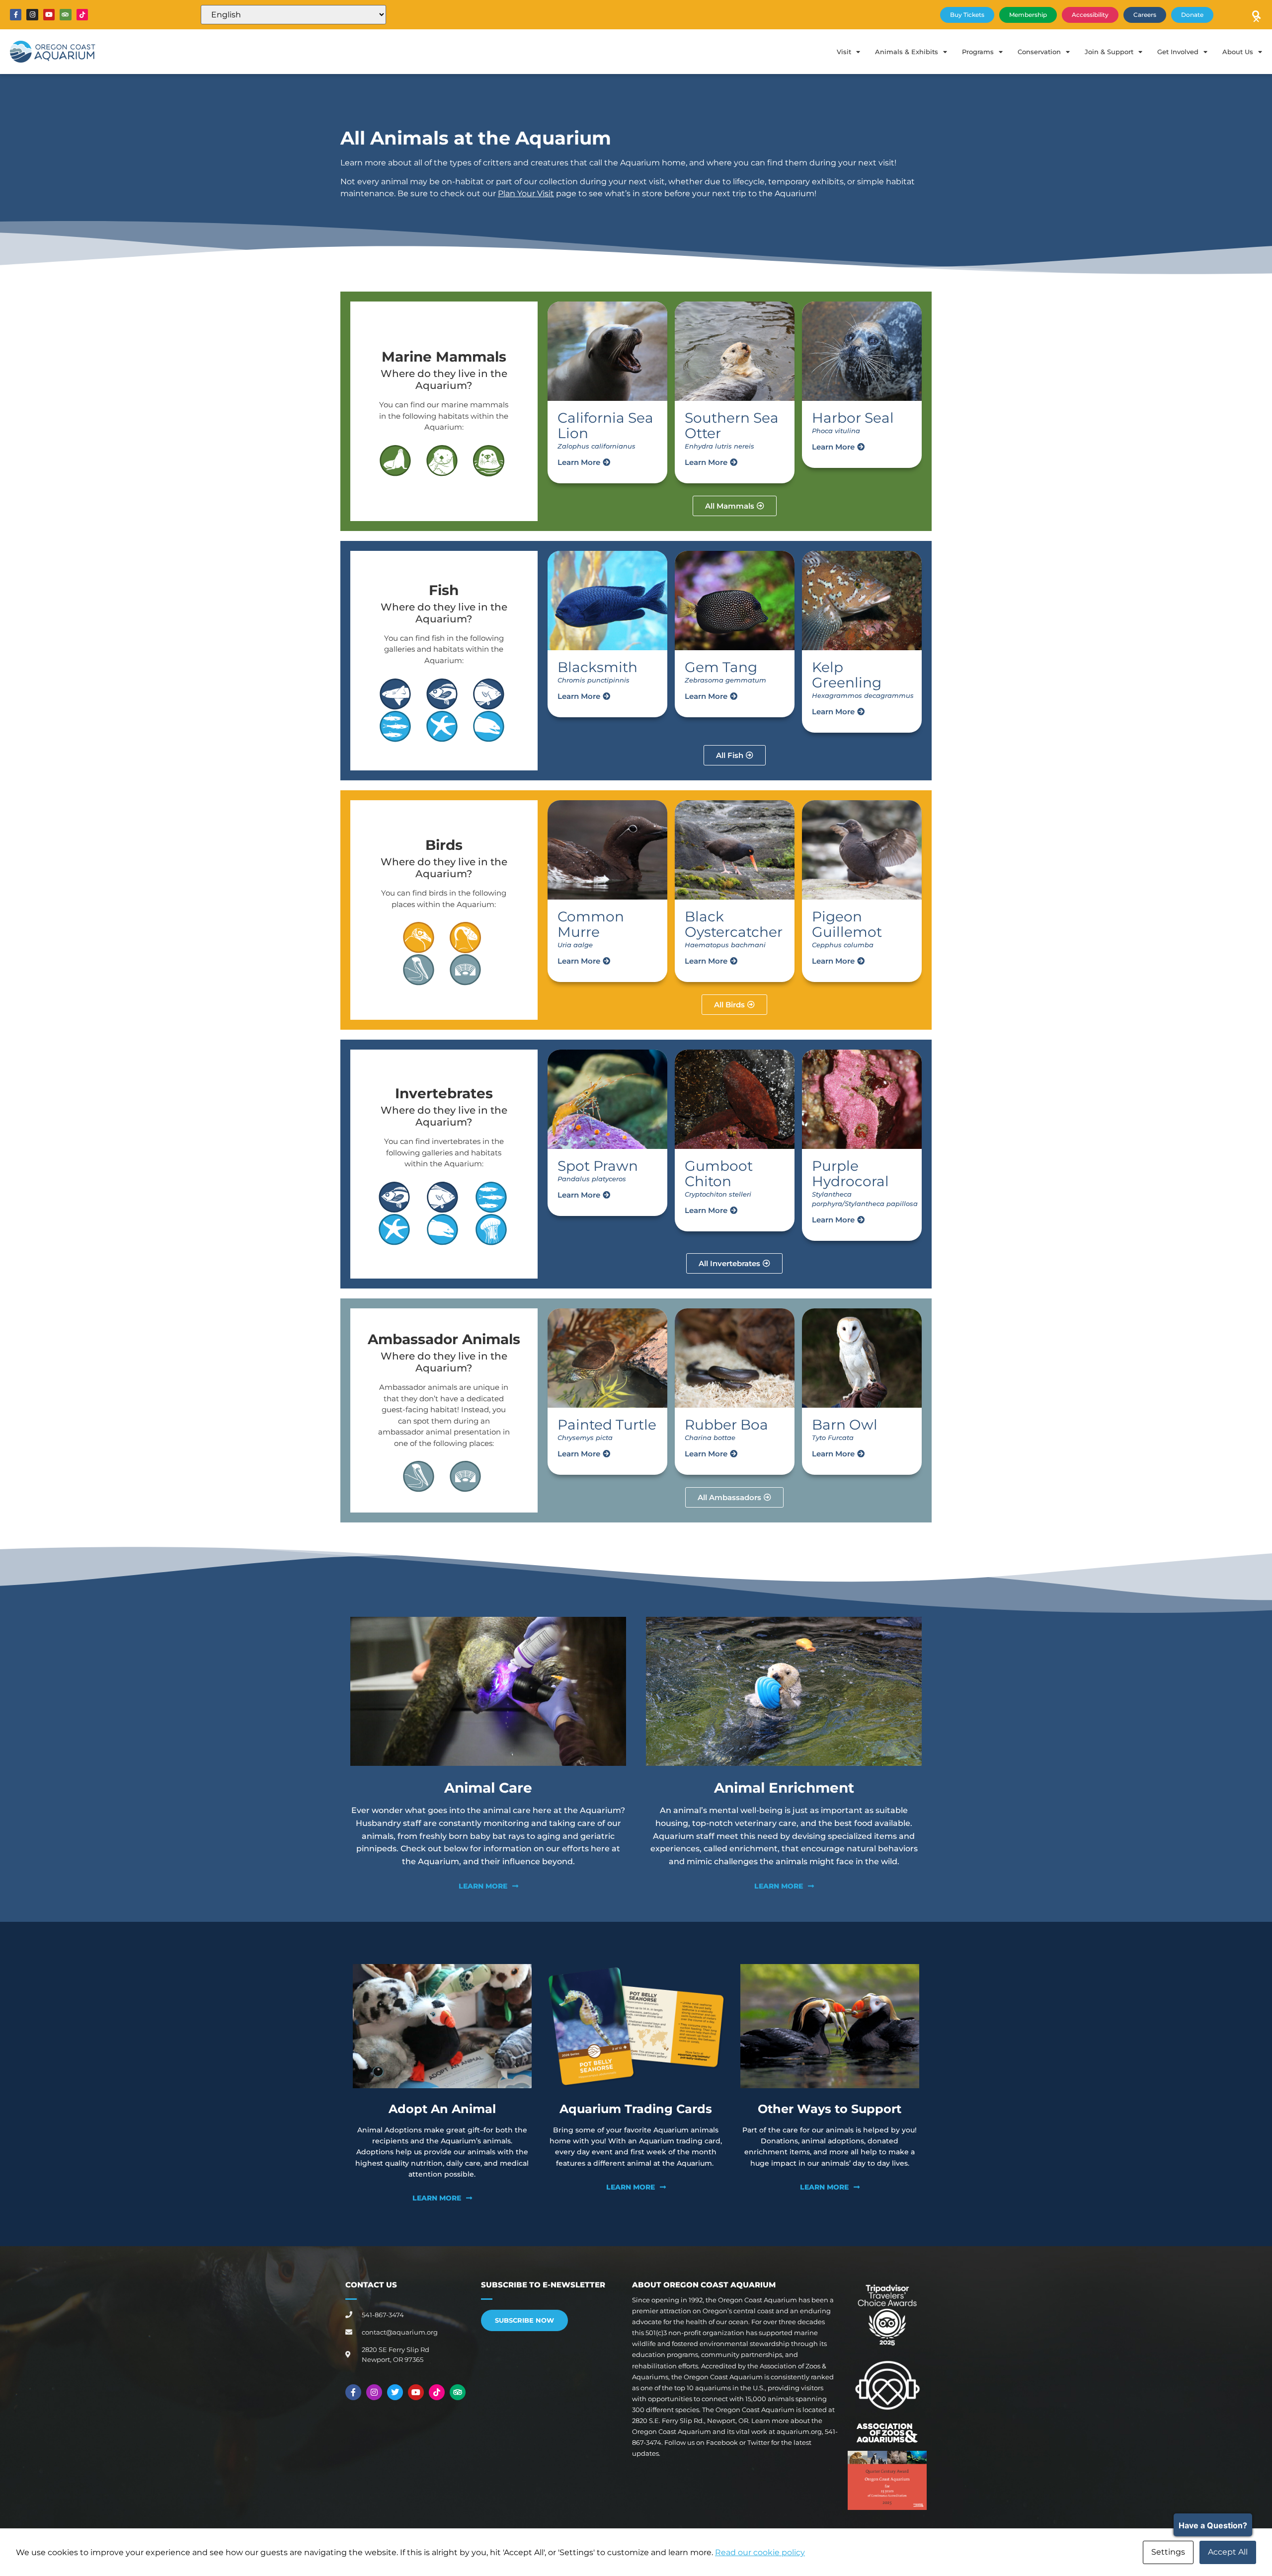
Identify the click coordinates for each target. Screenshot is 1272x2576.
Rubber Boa (726, 1425)
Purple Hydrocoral (850, 1174)
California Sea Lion (605, 425)
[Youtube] (49, 15)
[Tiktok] (82, 15)
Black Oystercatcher (734, 924)
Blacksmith (597, 667)
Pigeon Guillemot (847, 924)
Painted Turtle (607, 1425)
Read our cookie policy (760, 2552)
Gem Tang (721, 667)
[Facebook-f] (16, 15)
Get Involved (1178, 52)
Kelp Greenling (847, 675)
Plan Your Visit (526, 193)
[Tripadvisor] (65, 15)
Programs (978, 52)
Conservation (1039, 52)
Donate (1192, 15)
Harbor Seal (853, 418)
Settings (1168, 2552)
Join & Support (1109, 52)
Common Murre (591, 924)
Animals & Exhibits (907, 52)
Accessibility (1090, 15)
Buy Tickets (967, 15)
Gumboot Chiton (719, 1174)
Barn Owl (845, 1425)
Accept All (1228, 2552)
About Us (1238, 52)
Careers (1145, 15)
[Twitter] (395, 2392)
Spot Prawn (598, 1166)
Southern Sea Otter (732, 425)
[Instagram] (32, 15)
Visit (844, 52)
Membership (1028, 15)
